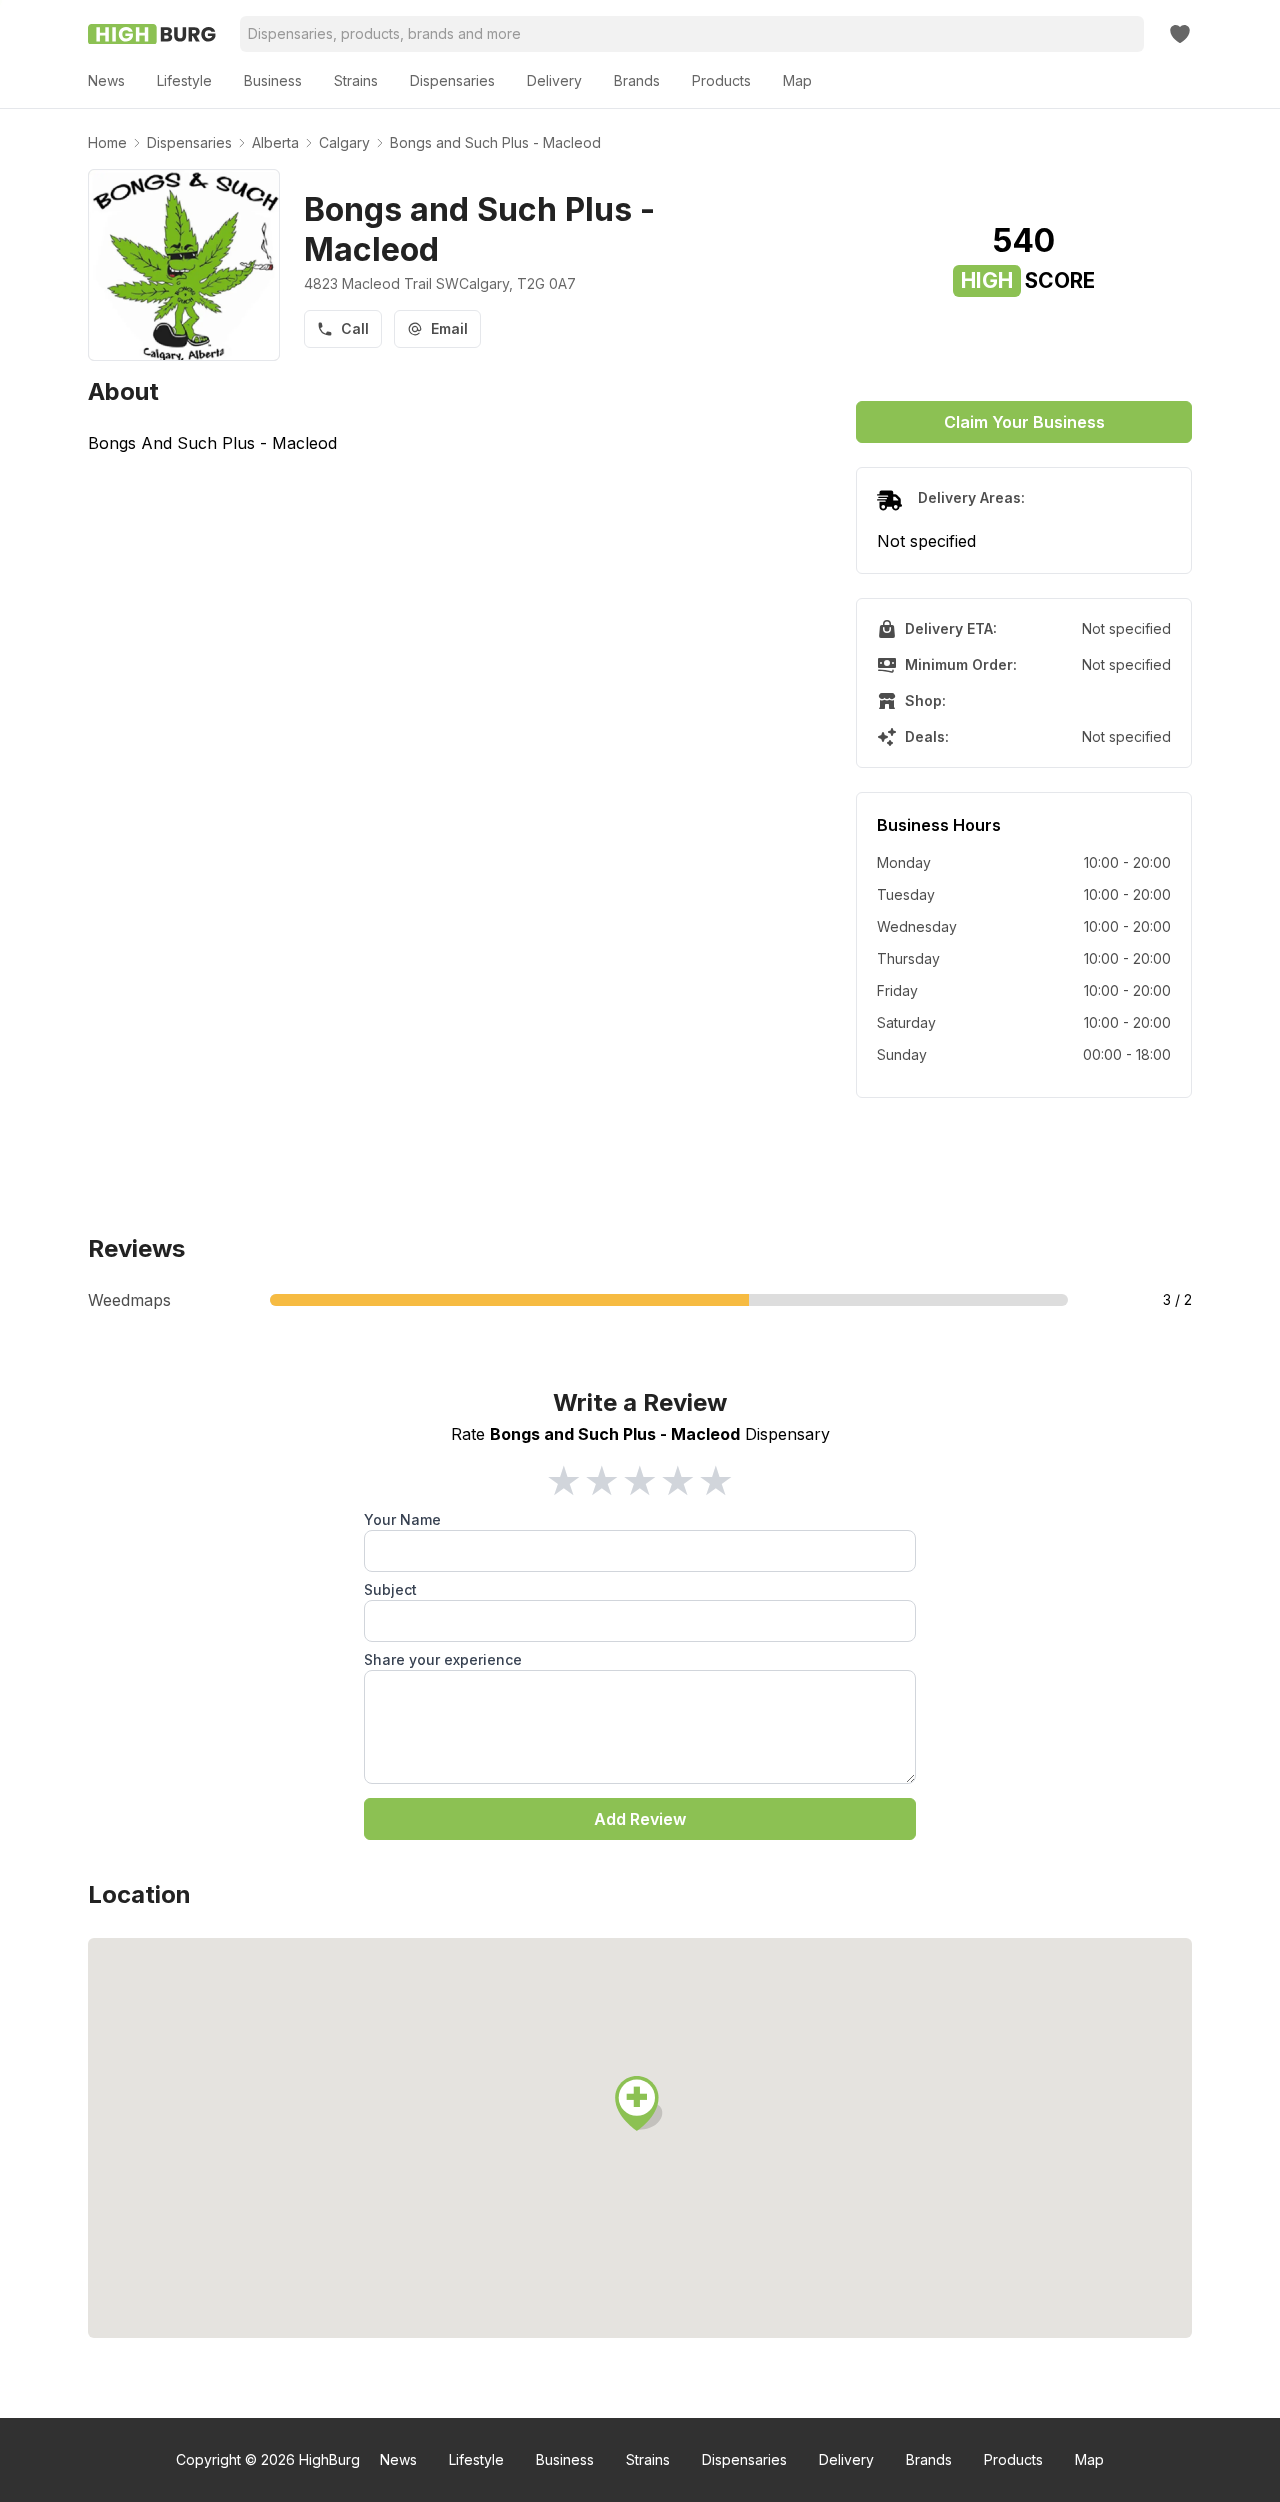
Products (1013, 2459)
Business (565, 2459)
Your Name (402, 1519)
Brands (929, 2459)
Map (1089, 2459)
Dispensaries (744, 2459)
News (398, 2459)
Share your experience (443, 1659)
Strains (648, 2459)
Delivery (846, 2459)
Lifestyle (476, 2459)
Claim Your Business (1024, 422)
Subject (390, 1589)
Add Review (640, 1819)
